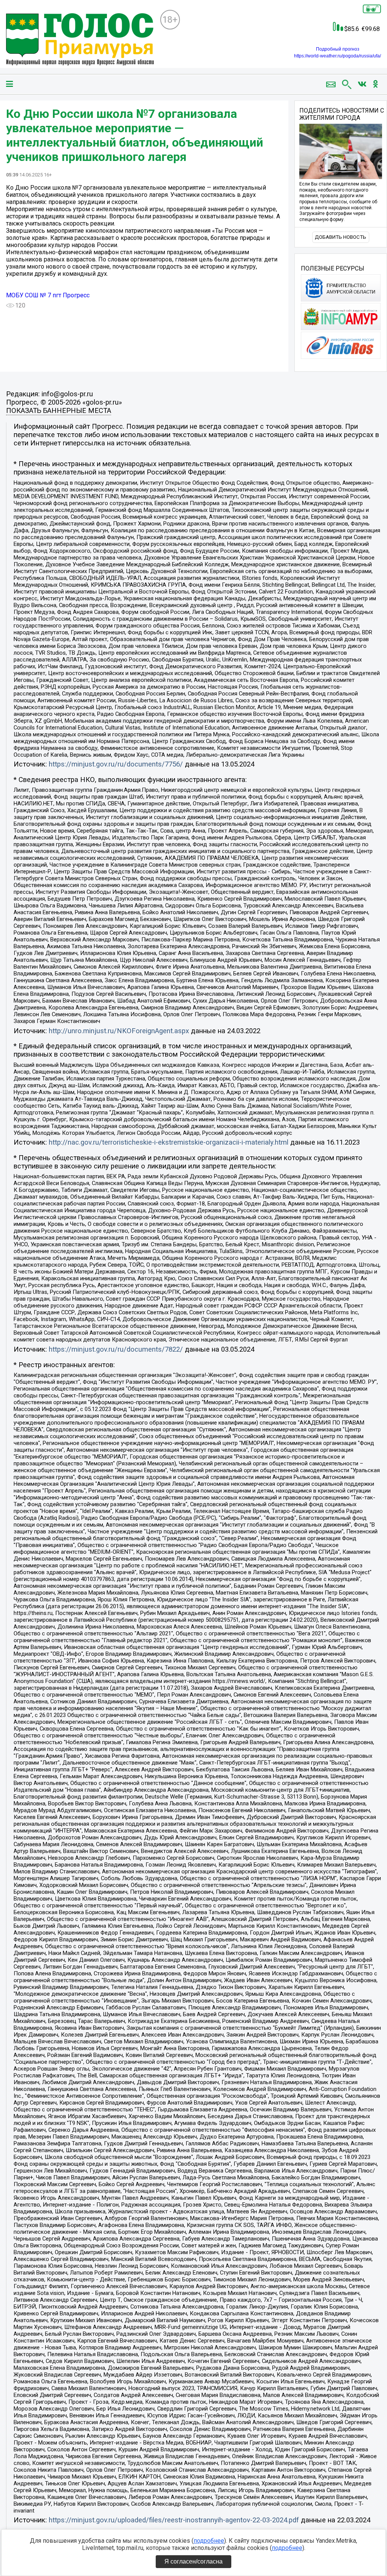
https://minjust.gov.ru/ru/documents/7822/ (116, 1349)
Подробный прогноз (338, 49)
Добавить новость (341, 237)
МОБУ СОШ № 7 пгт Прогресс (48, 295)
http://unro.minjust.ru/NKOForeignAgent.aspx (119, 1031)
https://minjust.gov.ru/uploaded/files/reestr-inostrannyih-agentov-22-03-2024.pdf (174, 2520)
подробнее (209, 2541)
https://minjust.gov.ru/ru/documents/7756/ (116, 764)
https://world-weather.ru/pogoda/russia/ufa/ (337, 56)
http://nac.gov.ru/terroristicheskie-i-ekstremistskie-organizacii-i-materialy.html (169, 1142)
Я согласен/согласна (193, 2561)
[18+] (80, 40)
